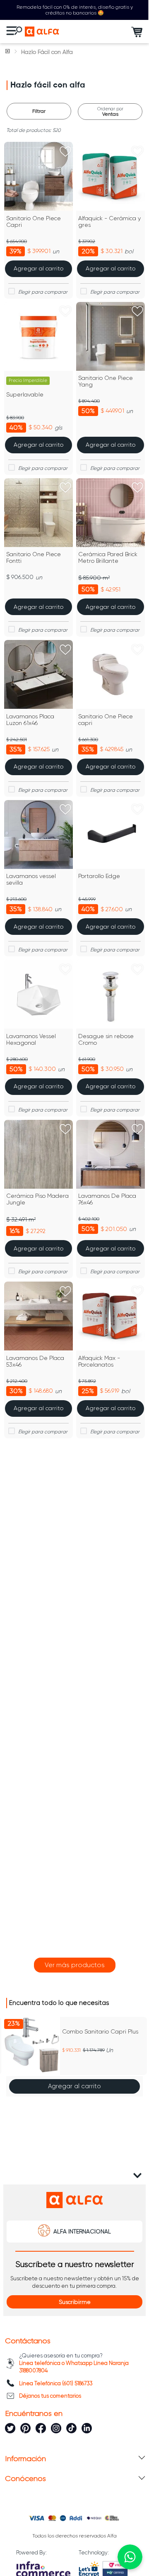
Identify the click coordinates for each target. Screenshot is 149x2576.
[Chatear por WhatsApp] (130, 2557)
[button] (9, 2075)
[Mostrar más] (75, 1982)
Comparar (43, 292)
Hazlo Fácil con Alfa (47, 52)
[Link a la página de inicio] (8, 52)
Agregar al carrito (74, 2104)
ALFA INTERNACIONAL (82, 2249)
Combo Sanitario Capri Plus (100, 2049)
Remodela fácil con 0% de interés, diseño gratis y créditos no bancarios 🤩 (75, 10)
